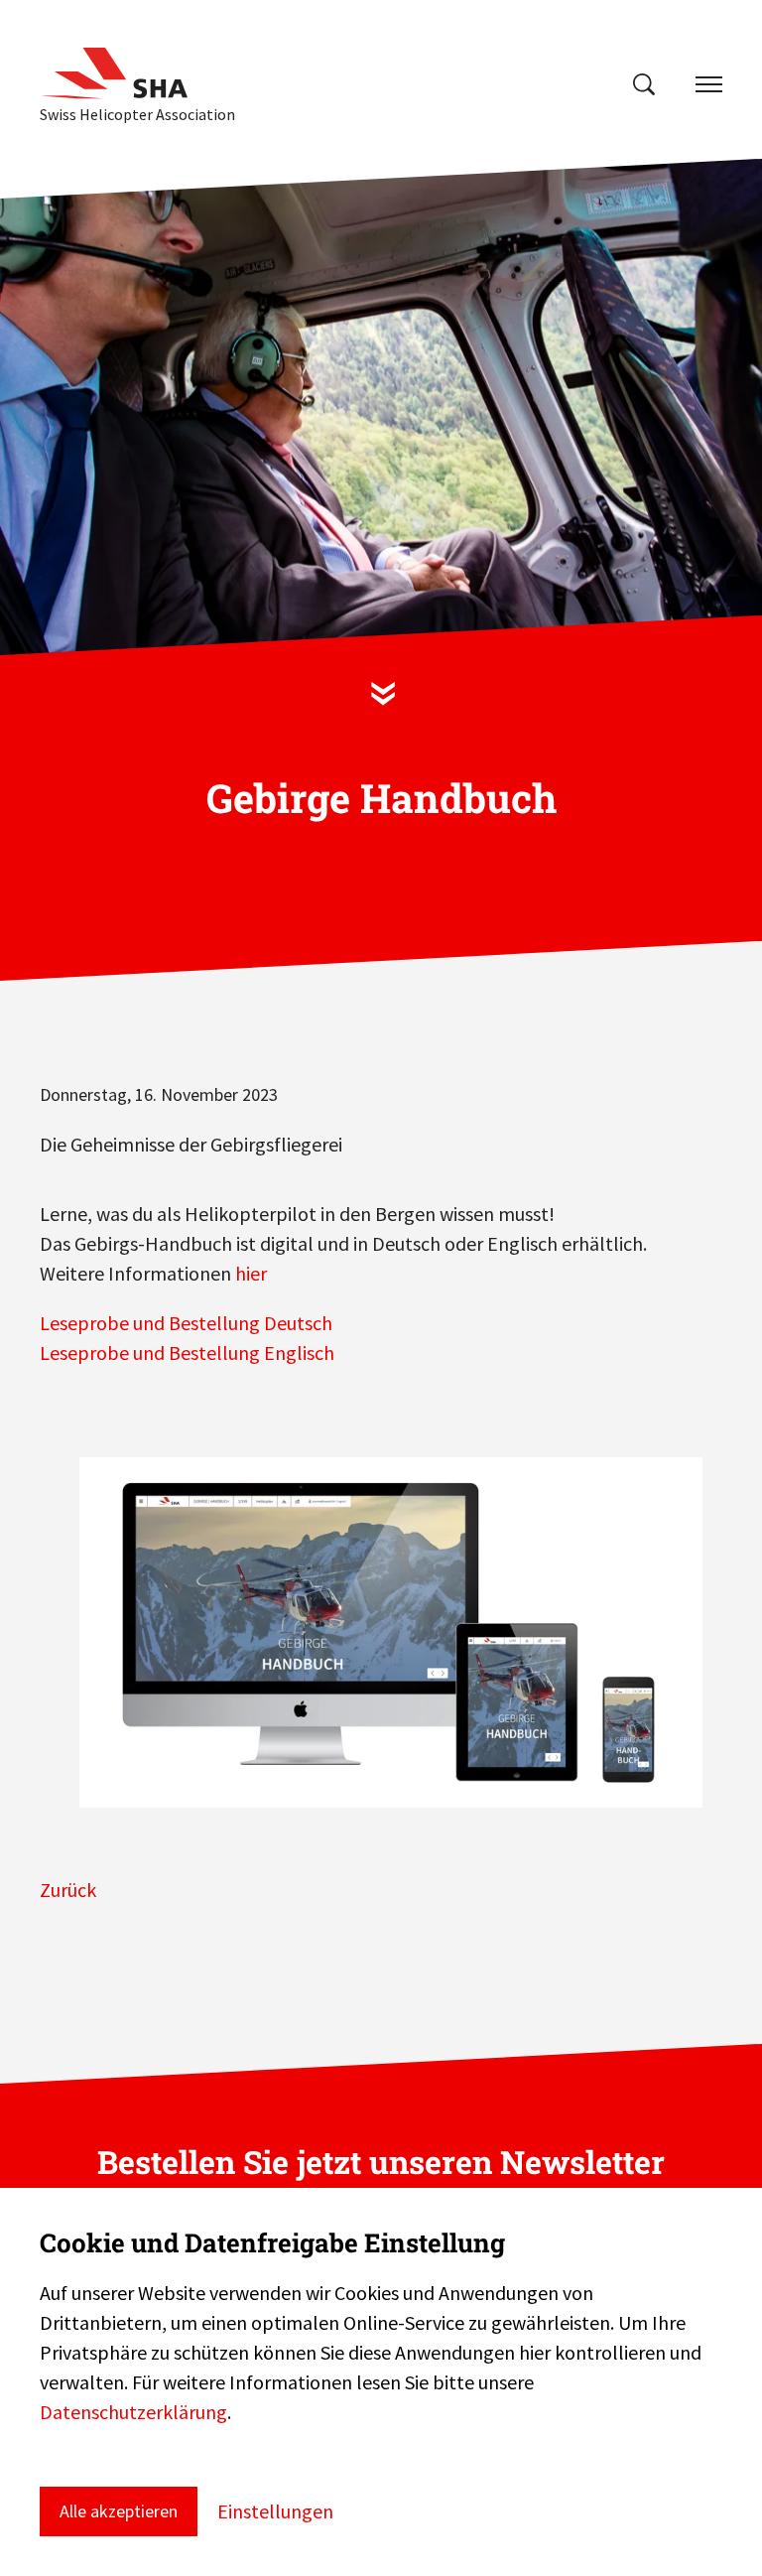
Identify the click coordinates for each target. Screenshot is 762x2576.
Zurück (68, 1890)
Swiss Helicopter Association (137, 114)
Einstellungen (275, 2511)
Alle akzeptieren (119, 2511)
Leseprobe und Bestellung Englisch (187, 1353)
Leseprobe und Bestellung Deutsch (186, 1323)
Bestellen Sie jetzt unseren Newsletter (381, 2162)
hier (251, 1273)
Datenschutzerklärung (133, 2412)
